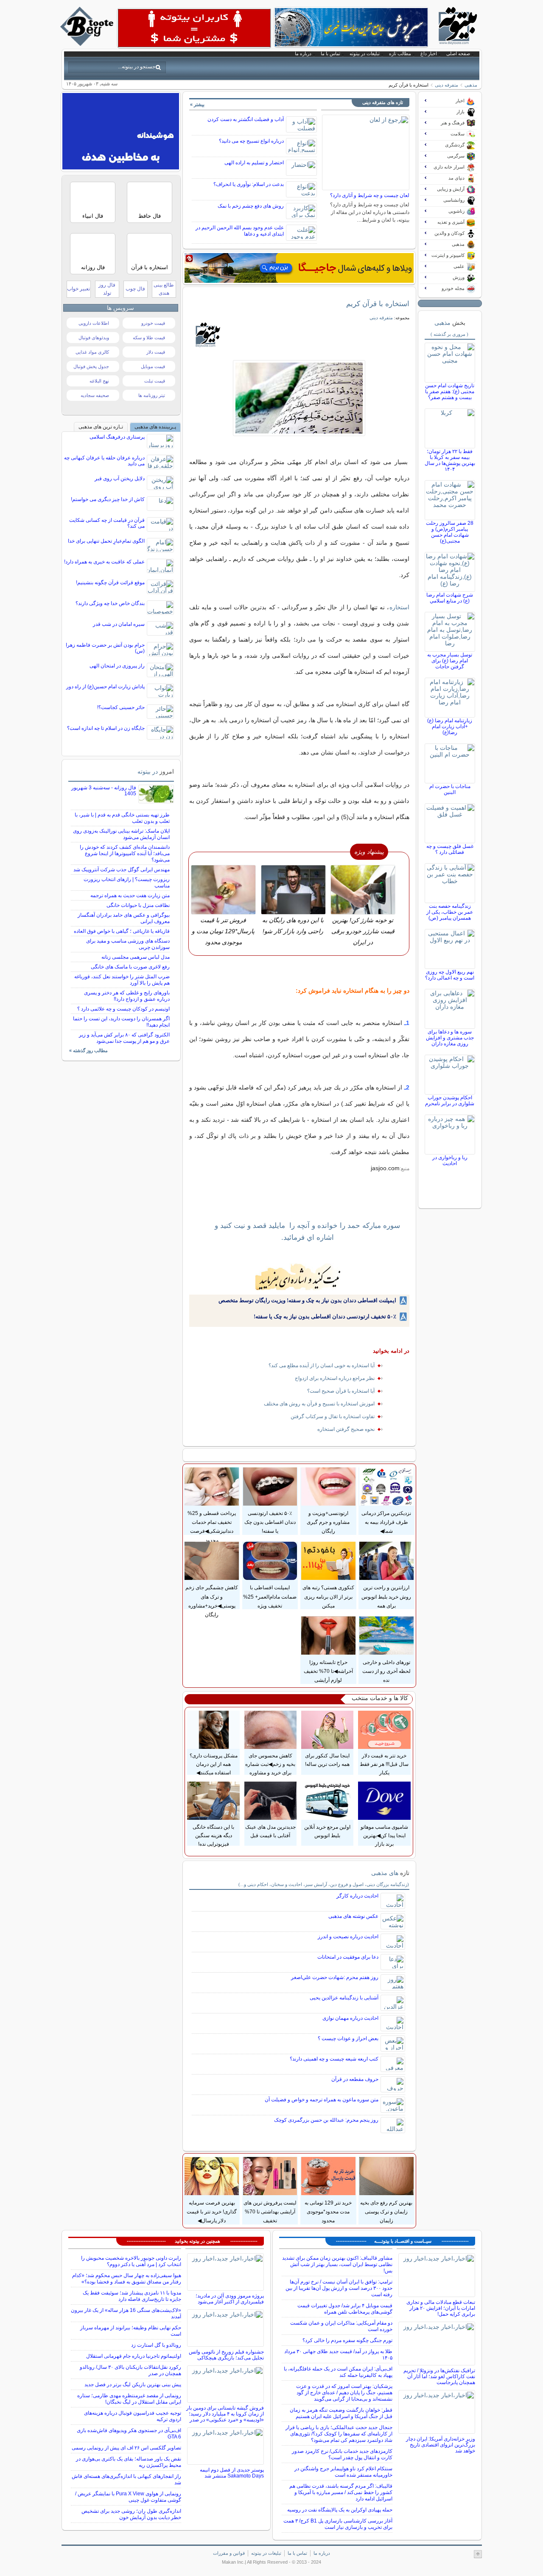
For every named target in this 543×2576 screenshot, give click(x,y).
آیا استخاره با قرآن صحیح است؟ (341, 1391)
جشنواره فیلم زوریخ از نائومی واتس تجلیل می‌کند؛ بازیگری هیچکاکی (226, 2355)
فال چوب (135, 289)
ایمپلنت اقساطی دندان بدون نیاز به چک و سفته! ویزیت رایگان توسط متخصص (307, 1300)
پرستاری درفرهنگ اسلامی (117, 437)
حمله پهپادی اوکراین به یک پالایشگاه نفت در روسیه (340, 2510)
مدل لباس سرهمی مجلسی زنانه (136, 957)
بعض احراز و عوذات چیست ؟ (348, 2038)
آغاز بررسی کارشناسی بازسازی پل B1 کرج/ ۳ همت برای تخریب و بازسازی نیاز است (338, 2524)
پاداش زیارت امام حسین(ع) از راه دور (105, 687)
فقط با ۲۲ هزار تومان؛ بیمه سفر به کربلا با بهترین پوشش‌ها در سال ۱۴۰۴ (450, 460)
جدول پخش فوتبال (91, 366)
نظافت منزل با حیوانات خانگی (138, 905)
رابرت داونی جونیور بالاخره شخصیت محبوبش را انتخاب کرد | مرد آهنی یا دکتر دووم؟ (131, 2261)
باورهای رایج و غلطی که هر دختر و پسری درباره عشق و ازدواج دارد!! (127, 996)
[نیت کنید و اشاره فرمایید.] (299, 1277)
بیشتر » (197, 104)
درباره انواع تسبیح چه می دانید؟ (251, 141)
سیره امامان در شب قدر (119, 624)
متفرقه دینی (446, 85)
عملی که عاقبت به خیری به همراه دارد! (104, 562)
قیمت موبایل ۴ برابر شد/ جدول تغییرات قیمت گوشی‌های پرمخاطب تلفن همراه (345, 2309)
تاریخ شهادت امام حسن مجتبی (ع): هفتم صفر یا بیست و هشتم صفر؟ (450, 391)
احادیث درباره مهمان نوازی (350, 2018)
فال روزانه (93, 267)
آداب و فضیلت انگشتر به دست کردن (246, 119)
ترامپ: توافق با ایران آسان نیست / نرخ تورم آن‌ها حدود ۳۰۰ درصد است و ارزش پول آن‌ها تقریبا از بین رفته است (339, 2288)
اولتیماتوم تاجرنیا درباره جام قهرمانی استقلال (134, 2356)
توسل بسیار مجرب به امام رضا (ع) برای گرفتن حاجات (450, 661)
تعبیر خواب (78, 289)
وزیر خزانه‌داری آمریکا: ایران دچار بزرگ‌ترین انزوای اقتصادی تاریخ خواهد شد (441, 2445)
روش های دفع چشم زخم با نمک (251, 206)
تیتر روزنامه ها (152, 395)
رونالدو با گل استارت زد (156, 2345)
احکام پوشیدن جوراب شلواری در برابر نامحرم (450, 1101)
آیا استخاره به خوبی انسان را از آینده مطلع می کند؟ (322, 1365)
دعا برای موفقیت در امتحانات (348, 1957)
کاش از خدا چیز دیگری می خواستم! (108, 499)
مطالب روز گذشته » (88, 1050)
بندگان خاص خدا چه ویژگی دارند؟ (110, 603)
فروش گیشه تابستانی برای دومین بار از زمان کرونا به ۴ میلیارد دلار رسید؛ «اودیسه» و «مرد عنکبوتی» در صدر (225, 2414)
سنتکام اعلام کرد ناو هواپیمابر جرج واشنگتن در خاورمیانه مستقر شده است (343, 2472)
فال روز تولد (107, 289)
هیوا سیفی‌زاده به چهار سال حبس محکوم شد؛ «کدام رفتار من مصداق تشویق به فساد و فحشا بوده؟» (127, 2279)
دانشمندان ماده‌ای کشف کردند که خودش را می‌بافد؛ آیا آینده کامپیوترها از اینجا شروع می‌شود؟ (125, 853)
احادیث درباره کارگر (357, 1896)
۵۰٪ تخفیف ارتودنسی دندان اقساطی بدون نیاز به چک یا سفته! (325, 1316)
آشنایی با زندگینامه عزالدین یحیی (344, 1998)
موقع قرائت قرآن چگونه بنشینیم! (110, 583)
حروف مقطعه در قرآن (355, 2079)
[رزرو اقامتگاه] (299, 268)
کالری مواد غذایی (92, 352)
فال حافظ (150, 216)
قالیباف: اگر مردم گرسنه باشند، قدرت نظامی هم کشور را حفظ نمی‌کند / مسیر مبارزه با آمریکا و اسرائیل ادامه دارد (341, 2492)
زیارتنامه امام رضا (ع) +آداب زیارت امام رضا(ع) (450, 726)
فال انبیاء (93, 216)
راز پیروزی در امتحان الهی (117, 666)
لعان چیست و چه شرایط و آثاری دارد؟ (370, 195)
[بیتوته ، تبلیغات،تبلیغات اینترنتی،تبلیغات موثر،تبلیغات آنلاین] (194, 28)
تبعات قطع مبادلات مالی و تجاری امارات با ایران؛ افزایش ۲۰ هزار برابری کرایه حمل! (441, 2308)
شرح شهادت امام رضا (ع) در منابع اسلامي (450, 598)
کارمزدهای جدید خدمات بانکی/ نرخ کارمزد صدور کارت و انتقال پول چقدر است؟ (342, 2454)
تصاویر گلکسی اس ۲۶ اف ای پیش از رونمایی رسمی (126, 2448)
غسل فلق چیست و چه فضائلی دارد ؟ (450, 849)
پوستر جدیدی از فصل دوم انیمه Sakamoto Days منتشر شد (232, 2473)
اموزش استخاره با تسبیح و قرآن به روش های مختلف (319, 1404)
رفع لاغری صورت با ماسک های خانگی (130, 967)
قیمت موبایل (153, 366)
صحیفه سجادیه (95, 395)
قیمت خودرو (153, 323)
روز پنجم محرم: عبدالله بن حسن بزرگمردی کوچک (326, 2120)
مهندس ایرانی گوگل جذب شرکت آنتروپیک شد (122, 870)
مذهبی (471, 85)
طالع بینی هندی (164, 289)
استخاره (399, 607)
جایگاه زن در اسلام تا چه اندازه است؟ (106, 728)
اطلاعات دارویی (94, 323)
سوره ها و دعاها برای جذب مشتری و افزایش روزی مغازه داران (450, 1038)
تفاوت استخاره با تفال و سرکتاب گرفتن (333, 1416)
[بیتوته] (88, 44)
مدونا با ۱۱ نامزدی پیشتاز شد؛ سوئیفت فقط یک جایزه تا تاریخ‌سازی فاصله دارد (132, 2296)
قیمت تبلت (155, 381)
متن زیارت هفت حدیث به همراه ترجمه (130, 895)
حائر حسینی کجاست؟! (121, 707)
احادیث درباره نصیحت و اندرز (348, 1937)
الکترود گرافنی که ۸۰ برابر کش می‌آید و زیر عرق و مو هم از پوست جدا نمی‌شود (124, 1038)
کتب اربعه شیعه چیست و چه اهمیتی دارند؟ (334, 2059)
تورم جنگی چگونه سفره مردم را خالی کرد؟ (347, 2340)
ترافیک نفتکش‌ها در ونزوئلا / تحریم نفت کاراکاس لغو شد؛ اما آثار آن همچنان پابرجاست (439, 2376)
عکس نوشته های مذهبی (353, 1916)
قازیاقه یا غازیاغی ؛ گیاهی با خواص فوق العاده (122, 931)
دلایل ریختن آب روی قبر (120, 479)
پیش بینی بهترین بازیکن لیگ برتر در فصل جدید (133, 2385)
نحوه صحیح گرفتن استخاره (346, 1429)
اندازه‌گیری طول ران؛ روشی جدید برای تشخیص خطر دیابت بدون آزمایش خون (131, 2514)
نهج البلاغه (99, 381)
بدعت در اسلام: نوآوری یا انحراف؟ (249, 184)
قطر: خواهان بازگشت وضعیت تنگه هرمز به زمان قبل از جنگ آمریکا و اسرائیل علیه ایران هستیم (341, 2413)
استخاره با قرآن (150, 267)
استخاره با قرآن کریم (378, 304)
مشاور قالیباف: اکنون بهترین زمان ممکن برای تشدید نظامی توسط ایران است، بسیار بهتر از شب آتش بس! (337, 2264)
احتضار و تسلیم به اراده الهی (254, 163)
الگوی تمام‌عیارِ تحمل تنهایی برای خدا (106, 541)
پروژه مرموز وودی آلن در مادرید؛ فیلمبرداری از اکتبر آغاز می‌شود (230, 2299)
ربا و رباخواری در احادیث (450, 1160)
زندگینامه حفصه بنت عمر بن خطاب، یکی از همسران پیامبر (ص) (450, 912)
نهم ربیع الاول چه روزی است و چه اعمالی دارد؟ (450, 975)
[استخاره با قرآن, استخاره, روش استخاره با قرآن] (299, 398)
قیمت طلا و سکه (149, 338)
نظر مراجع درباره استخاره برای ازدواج (335, 1378)
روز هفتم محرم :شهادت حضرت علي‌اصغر (335, 1977)
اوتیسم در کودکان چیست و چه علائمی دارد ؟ (123, 1009)
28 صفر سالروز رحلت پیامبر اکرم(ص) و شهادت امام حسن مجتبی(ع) (450, 532)
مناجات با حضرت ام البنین (450, 789)
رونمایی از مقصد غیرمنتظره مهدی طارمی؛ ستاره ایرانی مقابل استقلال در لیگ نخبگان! (129, 2399)
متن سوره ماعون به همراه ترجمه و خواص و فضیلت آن (322, 2100)
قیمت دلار (156, 352)
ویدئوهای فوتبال (94, 338)
